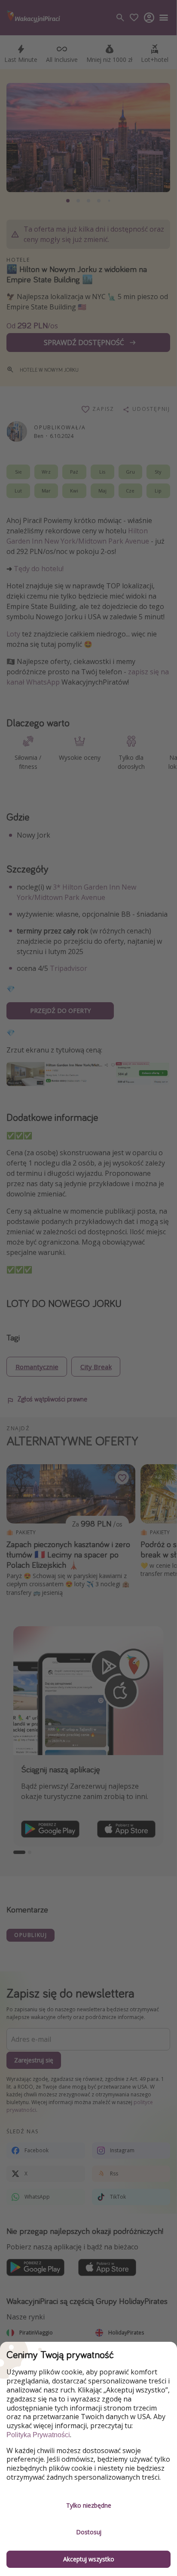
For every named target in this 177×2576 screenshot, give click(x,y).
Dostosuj (89, 2532)
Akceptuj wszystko (89, 2559)
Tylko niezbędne (89, 2505)
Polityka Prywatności (38, 2435)
